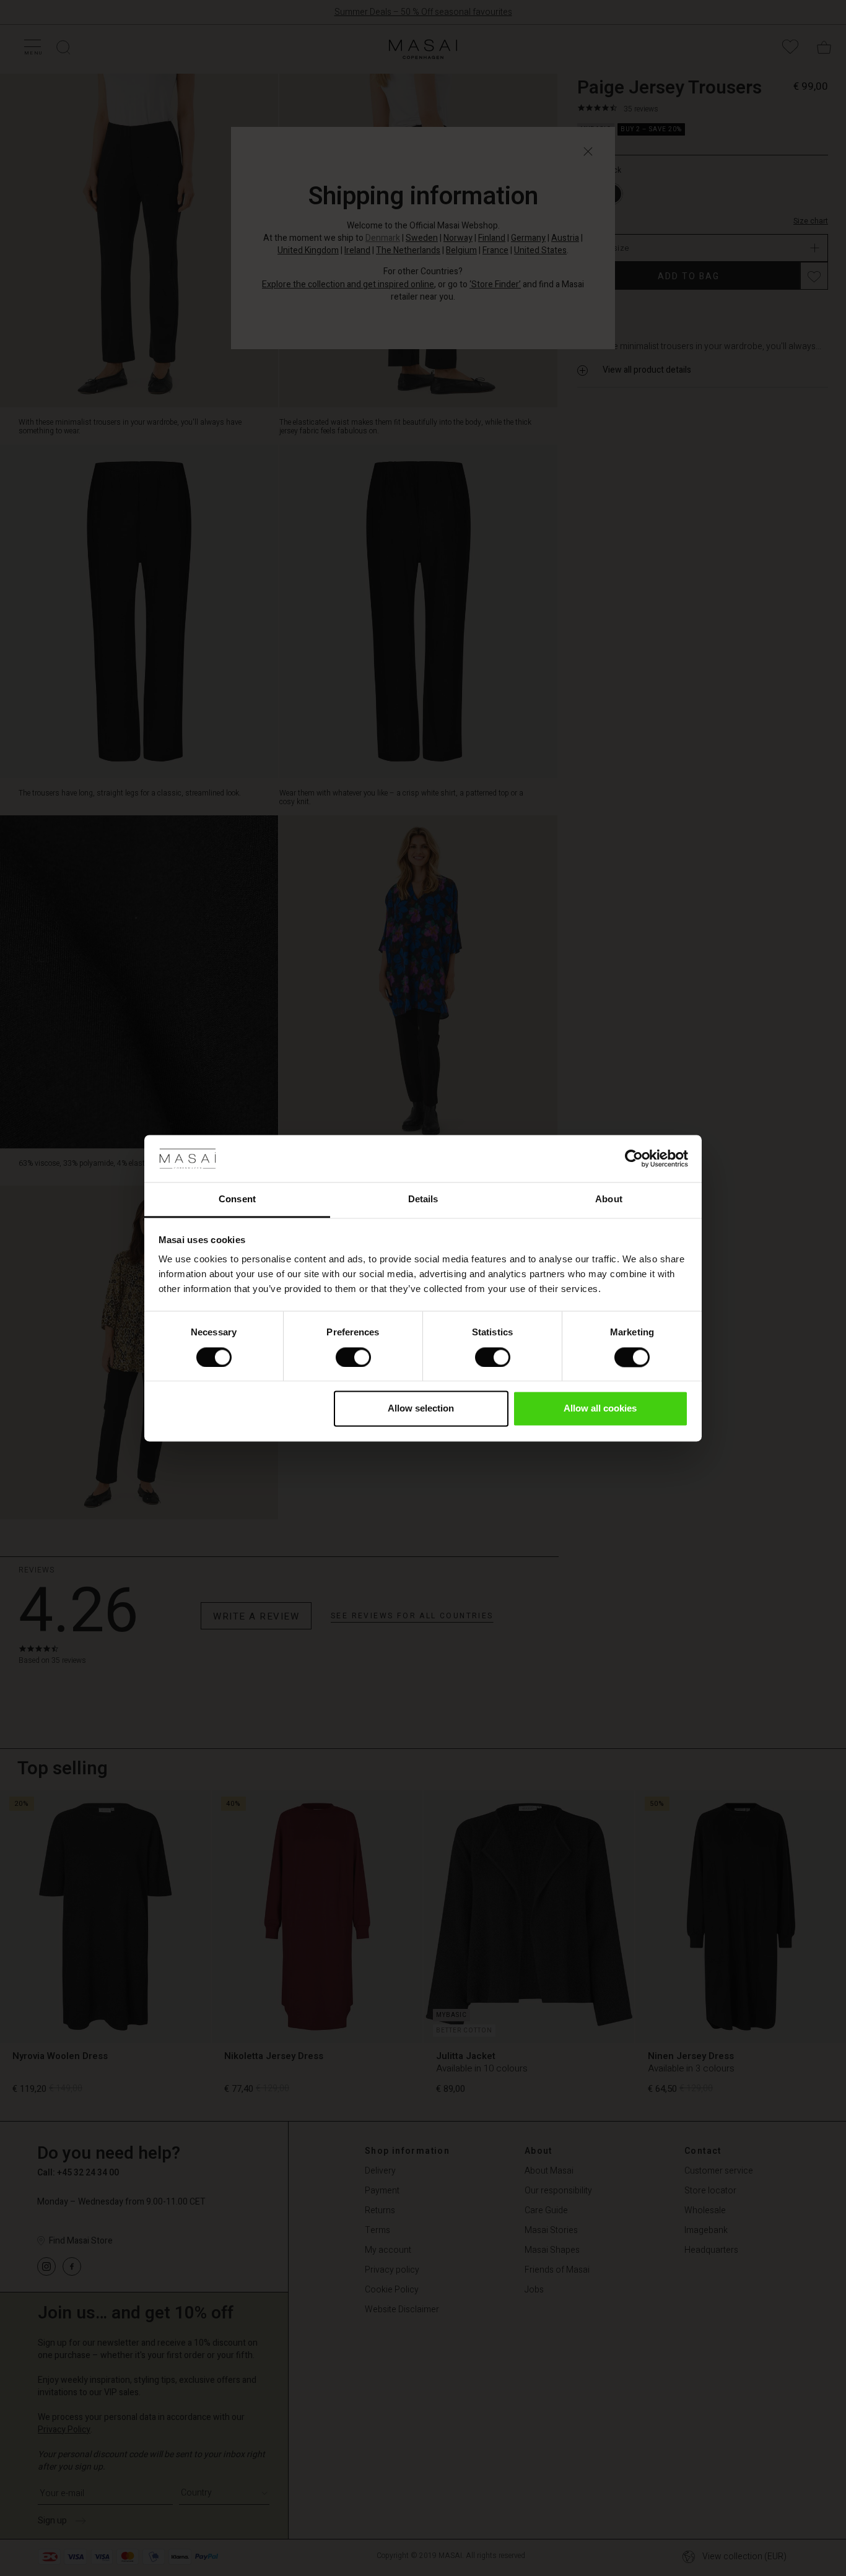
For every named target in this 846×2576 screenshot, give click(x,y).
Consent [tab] (237, 1199)
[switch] (353, 1357)
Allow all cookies (600, 1409)
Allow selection (421, 1409)
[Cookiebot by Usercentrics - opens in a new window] (634, 1158)
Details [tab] (423, 1199)
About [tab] (609, 1199)
